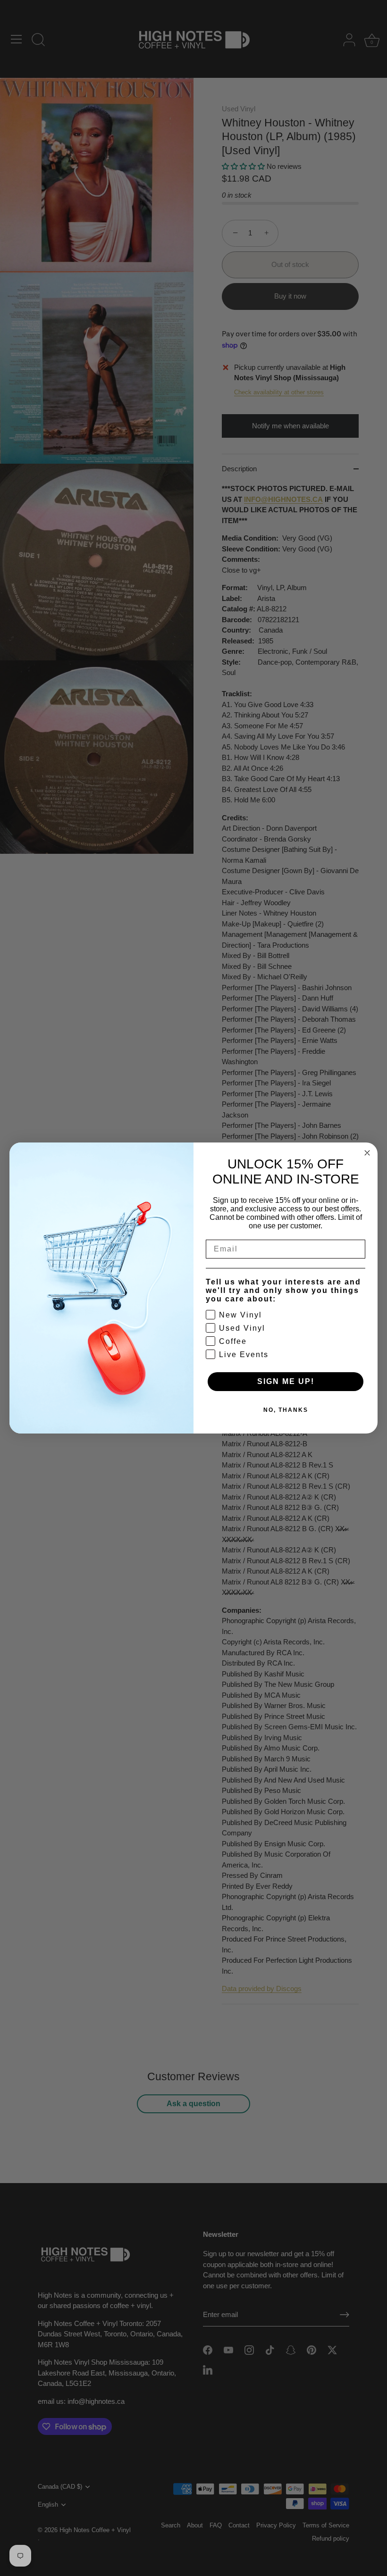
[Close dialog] (367, 1153)
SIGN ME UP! (286, 1381)
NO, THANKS (286, 1410)
